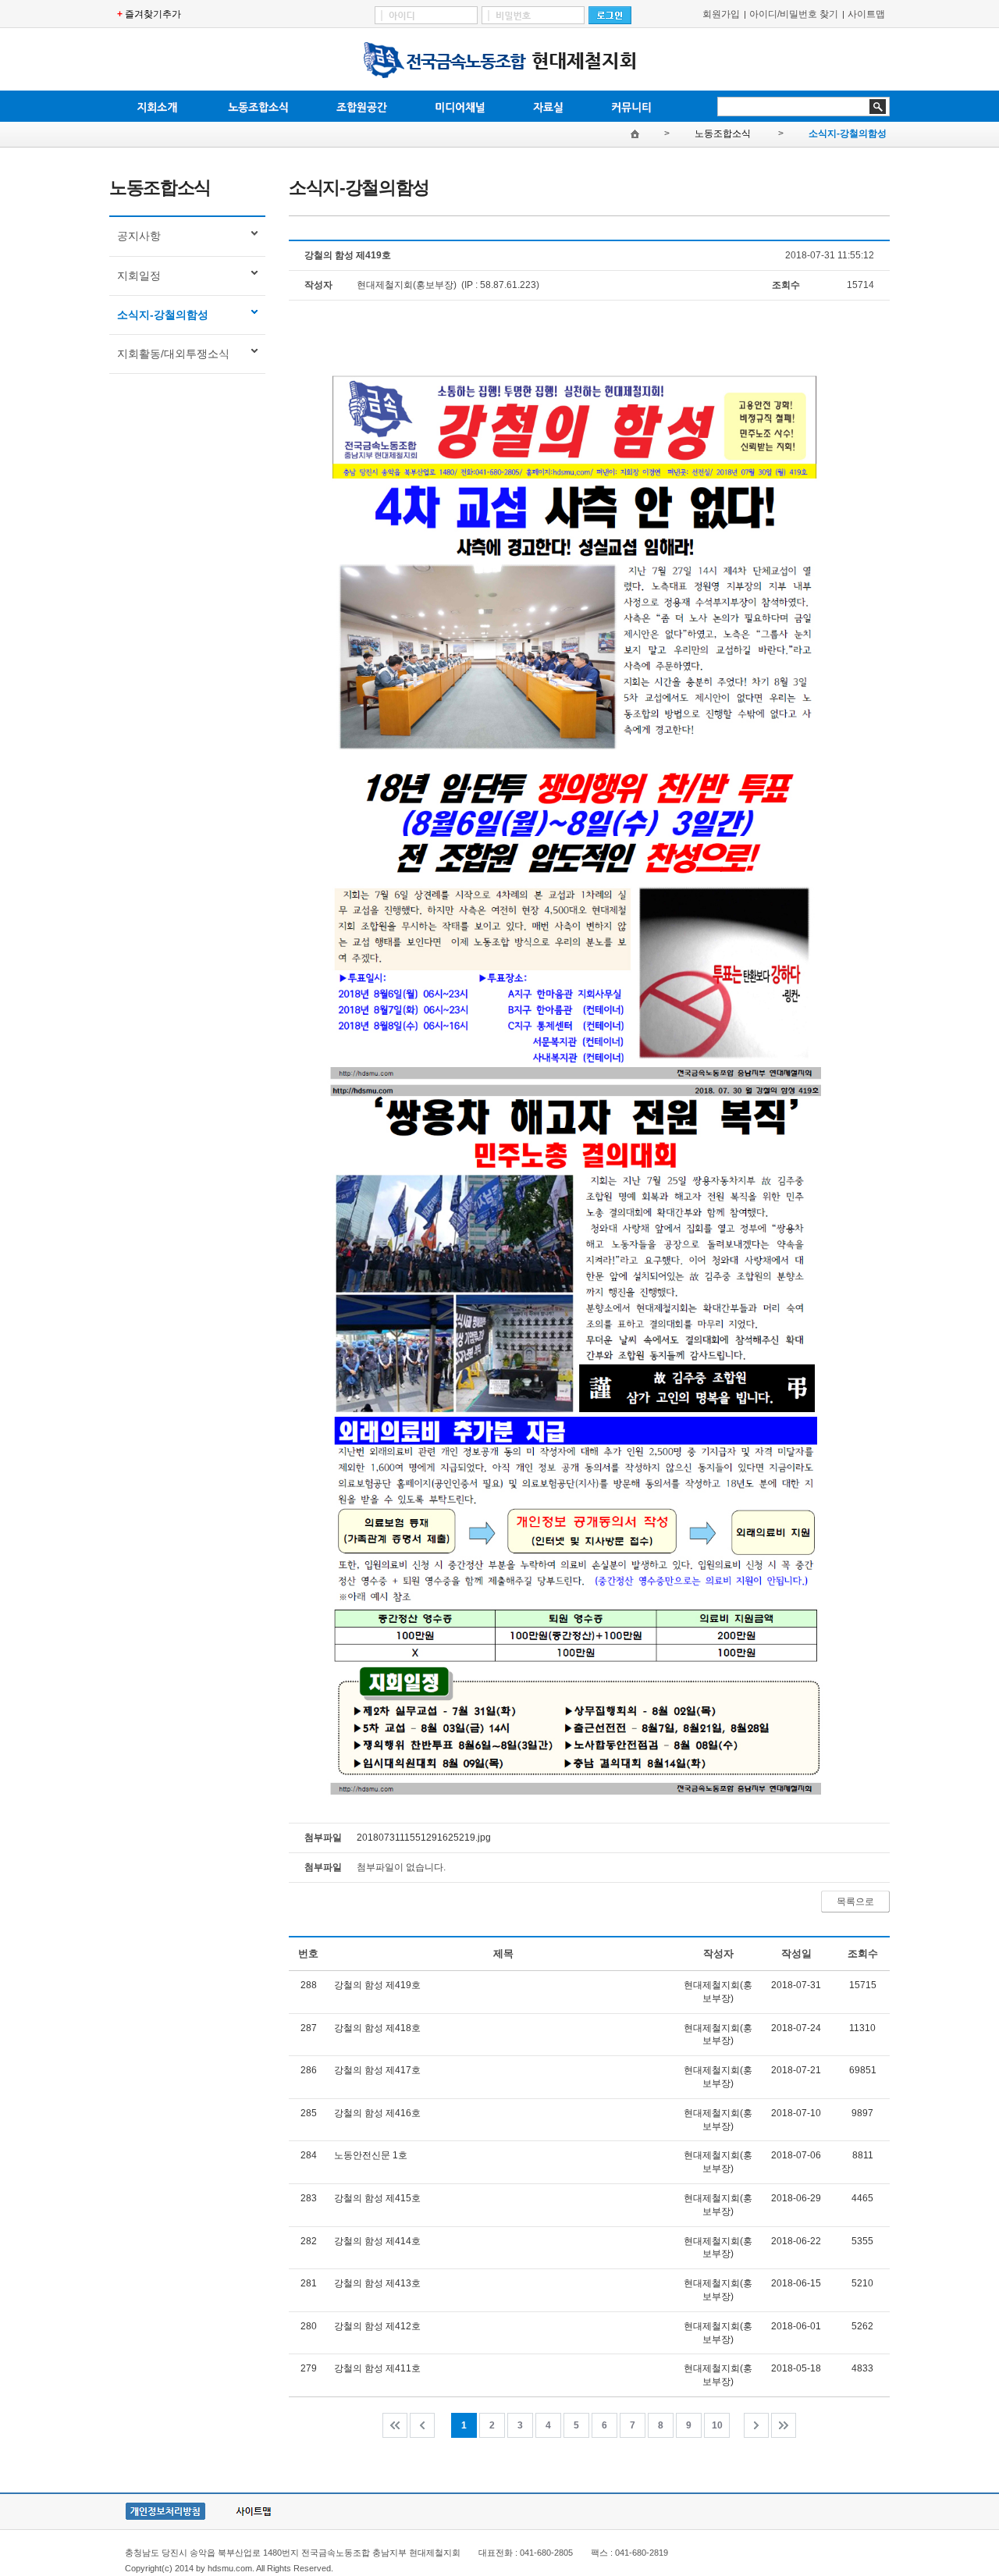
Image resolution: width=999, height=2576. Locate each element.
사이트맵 (866, 14)
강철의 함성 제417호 (377, 2070)
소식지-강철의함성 (848, 133)
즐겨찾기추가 (153, 14)
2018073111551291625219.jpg (424, 1838)
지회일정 (139, 276)
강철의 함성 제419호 (377, 1985)
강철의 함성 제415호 (377, 2198)
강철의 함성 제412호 (377, 2326)
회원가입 (721, 14)
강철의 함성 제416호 (377, 2113)
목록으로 (855, 1902)
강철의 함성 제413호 (377, 2283)
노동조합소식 (724, 133)
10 (717, 2425)
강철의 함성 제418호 (377, 2028)
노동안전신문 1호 (371, 2155)
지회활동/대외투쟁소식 (173, 354)
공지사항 (139, 236)
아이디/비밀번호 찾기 (794, 14)
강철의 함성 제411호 (377, 2368)
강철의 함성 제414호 (377, 2241)
